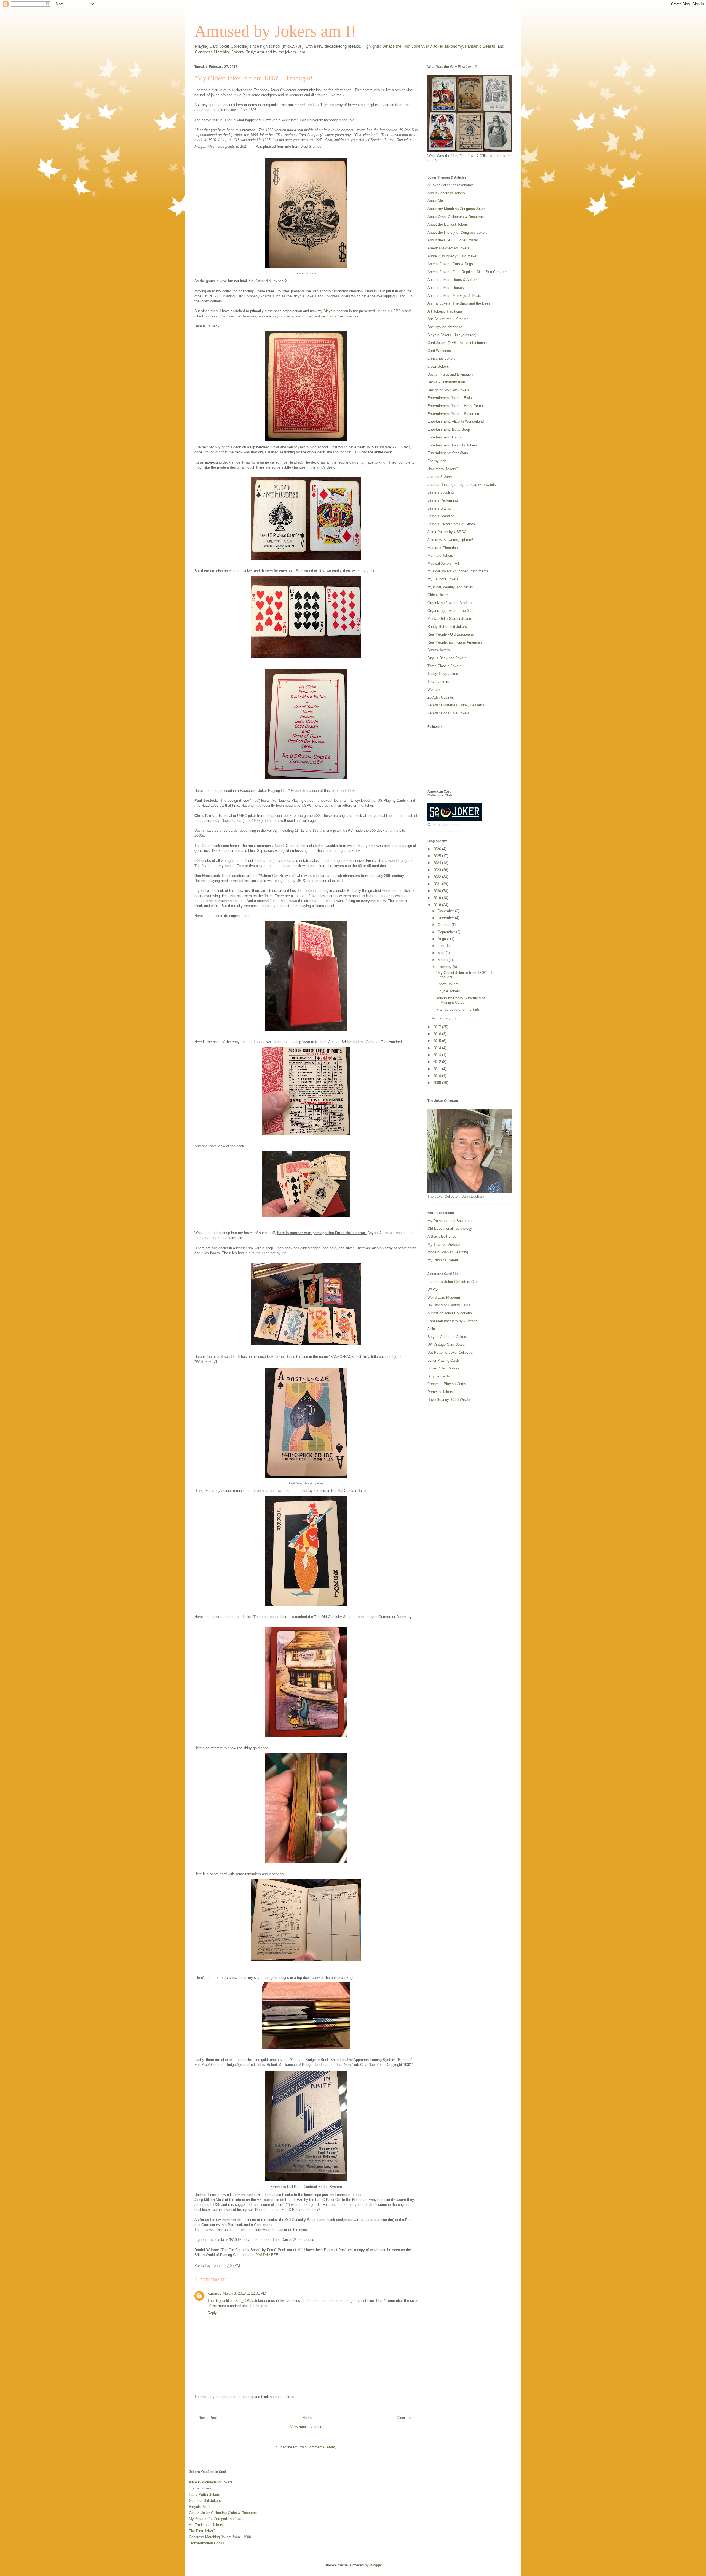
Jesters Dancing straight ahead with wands (462, 485)
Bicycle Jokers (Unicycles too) (452, 335)
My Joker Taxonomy (444, 46)
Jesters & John (440, 477)
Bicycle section (335, 311)
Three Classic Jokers (444, 666)
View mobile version (306, 2427)
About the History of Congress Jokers (458, 232)
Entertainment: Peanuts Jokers (452, 445)
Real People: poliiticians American (455, 642)
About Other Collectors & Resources (457, 217)
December (446, 911)
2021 (438, 884)
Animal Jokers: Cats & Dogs (450, 264)
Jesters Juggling (441, 492)
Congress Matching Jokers (219, 52)
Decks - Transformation (446, 382)
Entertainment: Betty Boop (449, 430)
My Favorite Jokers (443, 579)
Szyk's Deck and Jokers (447, 658)
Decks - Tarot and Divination (450, 374)
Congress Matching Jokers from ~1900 (220, 2537)
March (443, 960)
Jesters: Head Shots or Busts (451, 524)
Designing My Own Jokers (448, 390)
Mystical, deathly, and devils (450, 587)
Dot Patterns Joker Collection (451, 1352)
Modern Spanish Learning (448, 1252)
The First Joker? (202, 2531)
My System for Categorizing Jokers (217, 2519)
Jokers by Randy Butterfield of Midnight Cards (461, 1000)
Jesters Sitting (439, 508)
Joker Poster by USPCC (447, 532)
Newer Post (208, 2418)
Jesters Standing (441, 516)
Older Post (405, 2418)
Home (307, 2418)
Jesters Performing (443, 500)
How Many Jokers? (443, 469)
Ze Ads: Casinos (441, 697)
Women (434, 689)
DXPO (433, 1289)
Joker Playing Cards (444, 1360)
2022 (438, 877)
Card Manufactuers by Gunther (452, 1321)
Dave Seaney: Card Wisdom (450, 1400)
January (445, 1018)
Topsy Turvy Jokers (443, 674)
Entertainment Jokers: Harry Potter (455, 406)
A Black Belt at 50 (442, 1236)
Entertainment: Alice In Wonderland (456, 422)
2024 (438, 863)
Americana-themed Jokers (448, 248)
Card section (323, 316)
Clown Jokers (438, 366)
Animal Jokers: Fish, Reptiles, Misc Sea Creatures (468, 272)
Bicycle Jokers (304, 296)
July (442, 946)
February (445, 967)
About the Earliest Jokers (448, 224)
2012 (438, 1062)
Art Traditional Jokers (206, 2525)
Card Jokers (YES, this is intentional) (457, 343)
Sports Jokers (439, 650)
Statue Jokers (200, 2488)
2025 (438, 856)
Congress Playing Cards (447, 1384)
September (447, 932)
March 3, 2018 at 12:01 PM (244, 2293)
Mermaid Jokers (440, 555)
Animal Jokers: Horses (446, 288)
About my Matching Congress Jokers (457, 209)
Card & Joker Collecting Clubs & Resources (224, 2513)
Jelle (431, 1329)
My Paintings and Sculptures (450, 1221)
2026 (438, 849)
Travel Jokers (438, 682)
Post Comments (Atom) (317, 2447)
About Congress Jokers (446, 193)
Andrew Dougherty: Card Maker (452, 256)
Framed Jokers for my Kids (458, 1009)
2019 (438, 898)
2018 (438, 905)
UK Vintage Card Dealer (446, 1344)
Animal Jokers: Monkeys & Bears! (455, 296)
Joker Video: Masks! (444, 1368)
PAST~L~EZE (267, 2255)
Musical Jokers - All (443, 563)
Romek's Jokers (440, 1392)
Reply (212, 2313)
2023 (438, 870)
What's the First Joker (402, 46)
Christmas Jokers (442, 358)
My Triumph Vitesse (444, 1244)
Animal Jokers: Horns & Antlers (453, 280)
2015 (438, 1041)
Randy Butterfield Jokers (447, 627)
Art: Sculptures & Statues (448, 319)
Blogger (376, 2565)
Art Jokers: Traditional (445, 311)
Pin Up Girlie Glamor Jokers (450, 619)
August (444, 939)
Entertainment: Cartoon (446, 437)
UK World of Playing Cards (449, 1305)
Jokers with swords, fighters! (450, 540)
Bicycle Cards (439, 1376)
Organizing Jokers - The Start (451, 611)
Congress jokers (337, 296)
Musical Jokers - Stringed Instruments (458, 571)
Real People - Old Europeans (451, 634)
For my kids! (438, 461)
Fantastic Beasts (480, 46)
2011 (438, 1069)
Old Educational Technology (450, 1228)
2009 (438, 1083)
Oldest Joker (438, 595)
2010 (438, 1076)
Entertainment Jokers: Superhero (454, 414)
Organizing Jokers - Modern (450, 603)
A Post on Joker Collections (450, 1313)
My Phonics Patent (443, 1260)
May (442, 953)
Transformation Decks (207, 2543)
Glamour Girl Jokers (205, 2501)
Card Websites (439, 351)
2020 (438, 891)
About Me (435, 201)
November (446, 918)
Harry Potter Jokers (204, 2495)
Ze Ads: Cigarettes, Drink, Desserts (456, 705)
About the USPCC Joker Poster (453, 240)
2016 (438, 1034)
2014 (438, 1048)
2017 (438, 1027)
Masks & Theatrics (443, 548)
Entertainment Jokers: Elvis (450, 398)
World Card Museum (444, 1297)
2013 (438, 1055)
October (445, 925)
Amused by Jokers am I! (275, 31)
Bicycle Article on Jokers (447, 1337)
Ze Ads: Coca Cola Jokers (448, 713)
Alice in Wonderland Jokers (211, 2482)
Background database (445, 327)
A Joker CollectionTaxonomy (450, 185)
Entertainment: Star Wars (448, 453)
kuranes (214, 2293)
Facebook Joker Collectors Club (453, 1282)
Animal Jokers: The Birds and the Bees (459, 303)
